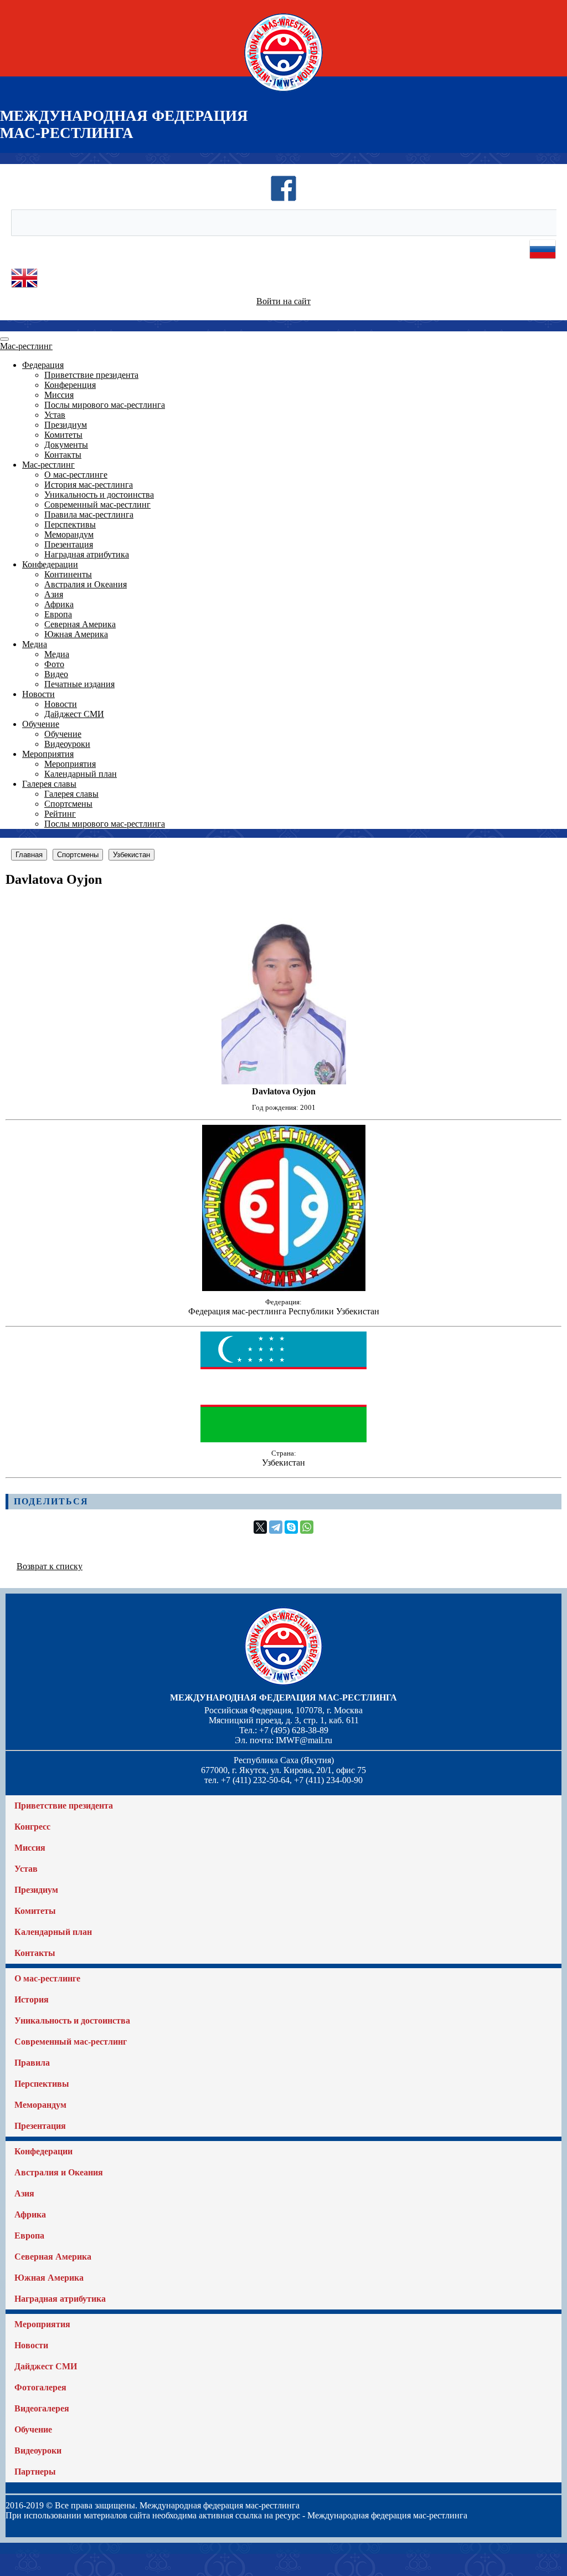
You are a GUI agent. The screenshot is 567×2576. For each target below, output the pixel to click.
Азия (54, 594)
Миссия (59, 395)
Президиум (66, 425)
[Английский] (24, 288)
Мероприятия (48, 754)
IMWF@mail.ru (304, 1740)
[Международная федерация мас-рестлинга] (283, 91)
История (32, 1999)
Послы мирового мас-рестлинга (105, 405)
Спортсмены (68, 804)
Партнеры (35, 2472)
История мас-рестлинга (89, 485)
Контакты (63, 455)
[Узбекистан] (283, 1439)
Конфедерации (50, 564)
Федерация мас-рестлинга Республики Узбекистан (284, 1311)
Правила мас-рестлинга (89, 514)
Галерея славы (49, 784)
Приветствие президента (91, 375)
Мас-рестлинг (26, 346)
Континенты (68, 574)
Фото (54, 664)
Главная (29, 855)
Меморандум (69, 534)
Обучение (41, 724)
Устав (55, 415)
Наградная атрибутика (87, 554)
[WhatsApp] (307, 1527)
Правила (32, 2063)
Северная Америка (80, 624)
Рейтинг (60, 814)
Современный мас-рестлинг (97, 505)
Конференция (70, 385)
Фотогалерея (40, 2387)
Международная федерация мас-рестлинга (283, 1697)
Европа (58, 614)
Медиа (35, 644)
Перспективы (70, 524)
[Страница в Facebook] (283, 199)
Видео (56, 674)
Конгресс (32, 1827)
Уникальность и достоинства (99, 495)
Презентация (69, 544)
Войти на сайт (283, 301)
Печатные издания (79, 684)
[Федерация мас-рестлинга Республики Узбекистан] (284, 1288)
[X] (260, 1527)
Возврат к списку (50, 1566)
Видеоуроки (67, 744)
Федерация (43, 365)
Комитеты (63, 435)
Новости (38, 694)
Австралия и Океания (86, 584)
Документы (66, 445)
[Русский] (543, 260)
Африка (59, 604)
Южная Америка (76, 634)
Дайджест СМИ (74, 714)
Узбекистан (132, 855)
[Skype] (291, 1527)
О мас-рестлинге (76, 475)
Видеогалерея (42, 2408)
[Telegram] (276, 1527)
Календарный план (81, 774)
